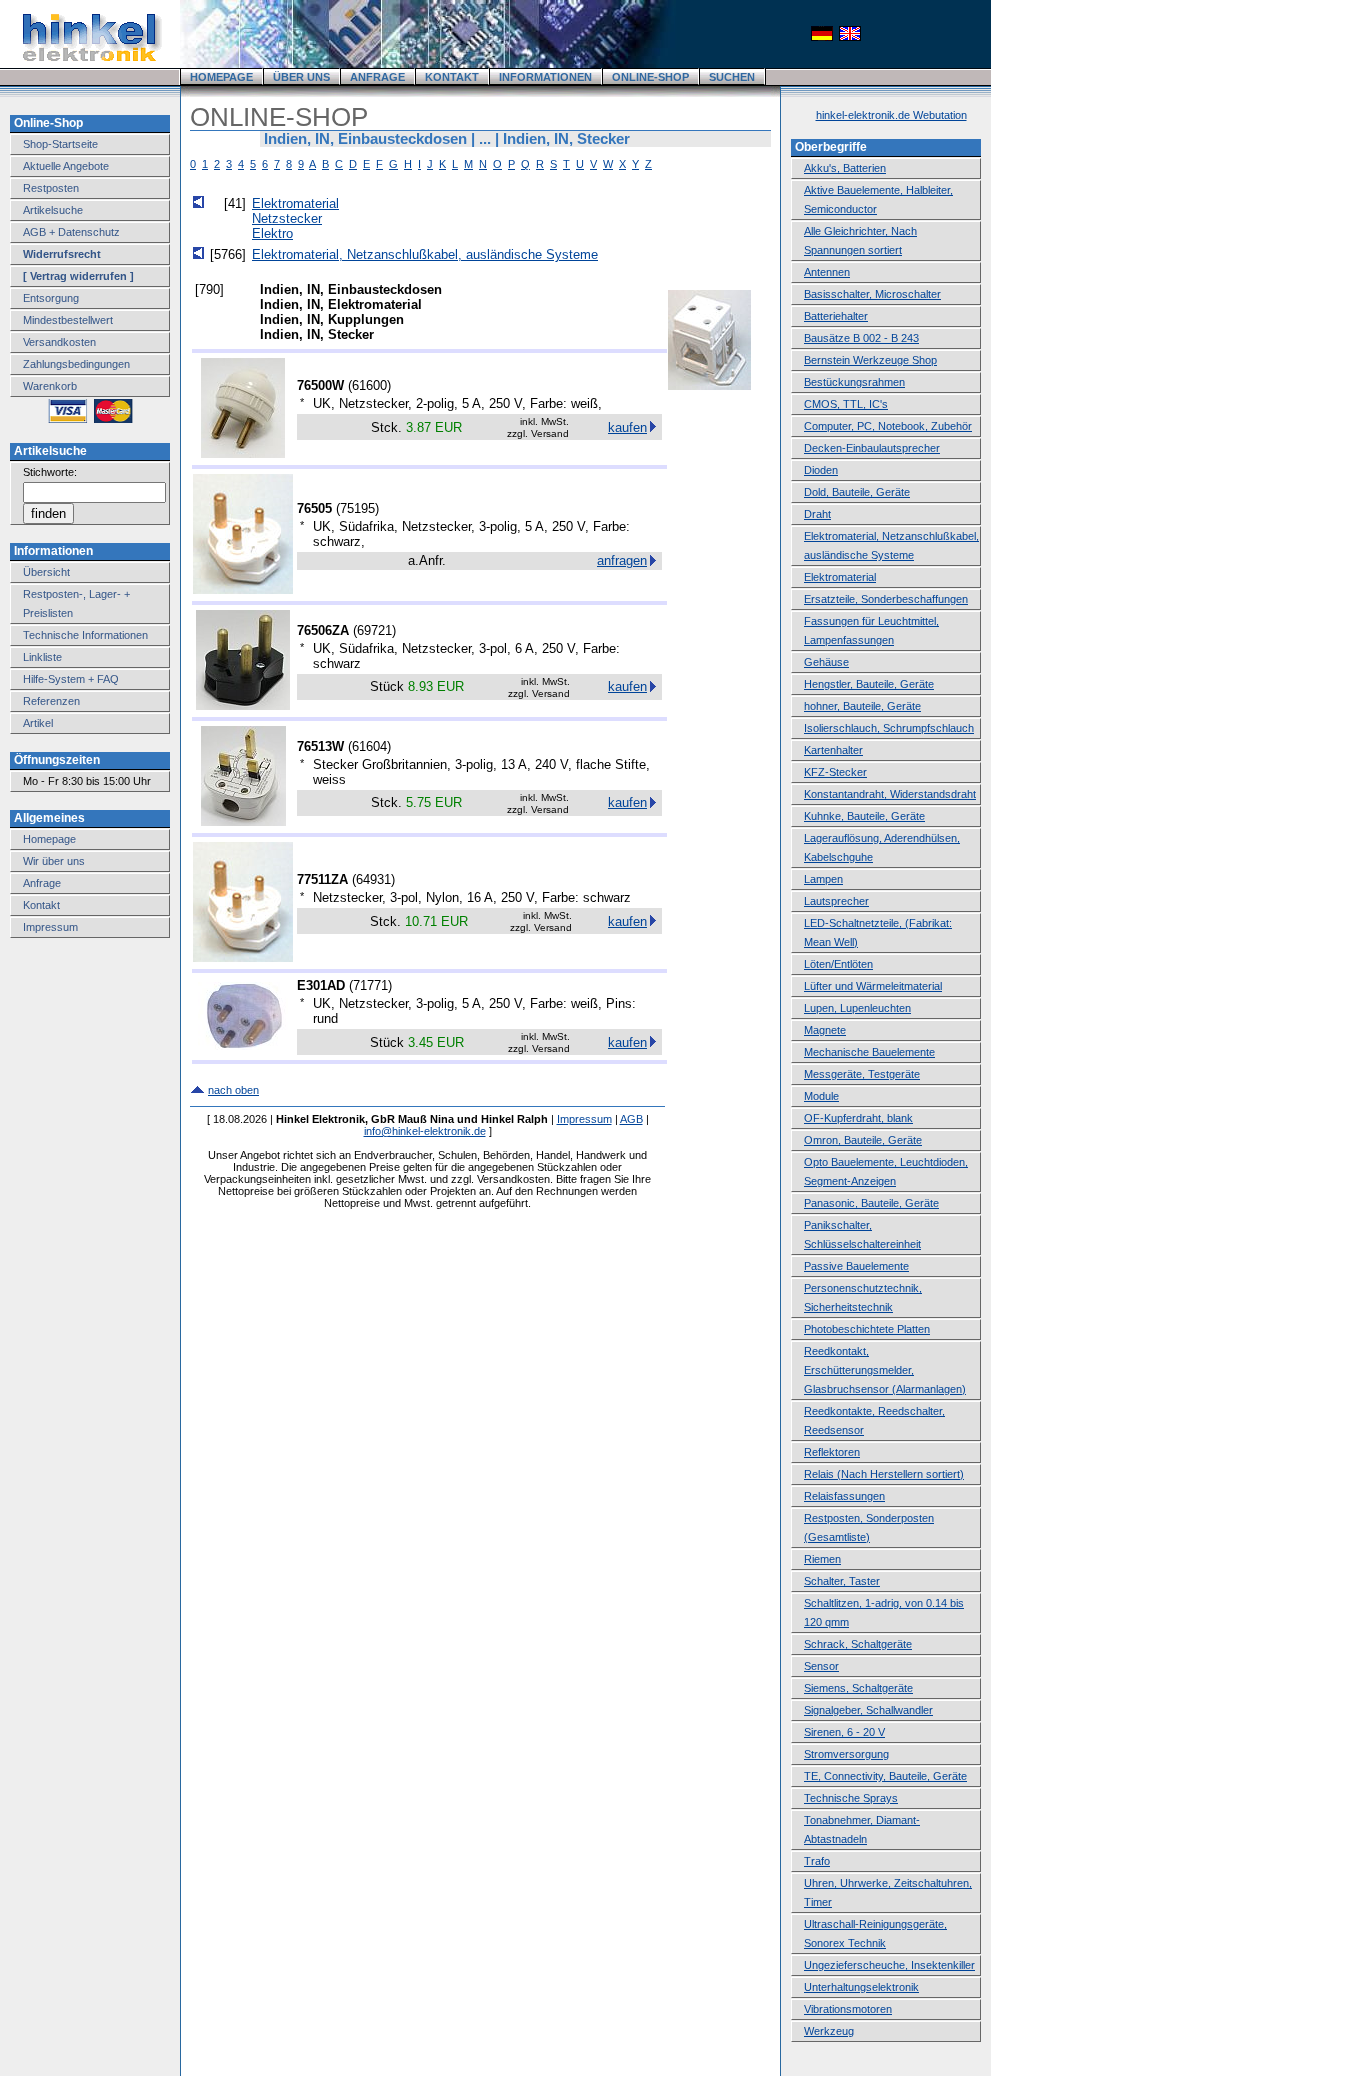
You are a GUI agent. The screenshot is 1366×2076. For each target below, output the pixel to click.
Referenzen (51, 701)
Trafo (817, 1861)
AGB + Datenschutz (71, 232)
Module (821, 1096)
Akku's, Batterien (845, 168)
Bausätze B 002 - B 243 (861, 338)
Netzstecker (287, 218)
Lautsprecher (836, 901)
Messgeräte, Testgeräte (862, 1074)
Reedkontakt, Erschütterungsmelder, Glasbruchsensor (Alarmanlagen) (885, 1370)
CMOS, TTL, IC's (846, 404)
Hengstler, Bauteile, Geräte (869, 684)
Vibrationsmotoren (848, 2009)
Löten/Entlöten (838, 964)
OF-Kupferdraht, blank (858, 1118)
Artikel (38, 723)
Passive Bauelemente (856, 1266)
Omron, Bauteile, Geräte (863, 1140)
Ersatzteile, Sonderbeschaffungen (886, 599)
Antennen (827, 272)
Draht (817, 514)
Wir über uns (54, 861)
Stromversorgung (846, 1754)
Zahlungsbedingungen (76, 364)
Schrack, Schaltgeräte (858, 1644)
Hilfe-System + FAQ (71, 679)
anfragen (622, 560)
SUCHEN (732, 77)
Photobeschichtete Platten (867, 1329)
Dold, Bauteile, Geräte (857, 492)
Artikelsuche (53, 210)
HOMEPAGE (221, 77)
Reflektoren (832, 1452)
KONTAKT (452, 77)
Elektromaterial (295, 203)
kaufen (627, 427)
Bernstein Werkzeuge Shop (870, 360)
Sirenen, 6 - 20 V (844, 1732)
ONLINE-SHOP (650, 77)
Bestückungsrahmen (854, 382)
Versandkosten (59, 342)
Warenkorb (50, 386)
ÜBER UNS (301, 77)
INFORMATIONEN (545, 77)
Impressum (50, 927)
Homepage (49, 839)
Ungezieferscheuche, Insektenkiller (889, 1965)
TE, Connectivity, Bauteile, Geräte (885, 1776)
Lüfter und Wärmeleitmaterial (873, 986)
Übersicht (46, 572)
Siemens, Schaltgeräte (858, 1688)
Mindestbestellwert (68, 320)
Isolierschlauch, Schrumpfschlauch (889, 728)
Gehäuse (826, 662)
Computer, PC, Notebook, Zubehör (888, 426)
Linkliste (42, 657)
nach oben (233, 1090)
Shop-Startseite (60, 144)
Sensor (821, 1666)
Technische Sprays (851, 1798)
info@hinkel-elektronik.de (425, 1131)
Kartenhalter (833, 750)
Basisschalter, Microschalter (872, 294)
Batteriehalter (836, 316)
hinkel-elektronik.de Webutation (891, 115)
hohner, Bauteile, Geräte (862, 706)
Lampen (823, 879)
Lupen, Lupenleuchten (857, 1008)
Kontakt (41, 905)
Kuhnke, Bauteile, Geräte (864, 816)
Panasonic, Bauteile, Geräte (871, 1203)
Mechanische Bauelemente (869, 1052)
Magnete (825, 1030)
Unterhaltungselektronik (861, 1987)
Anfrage (42, 883)
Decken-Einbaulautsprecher (872, 448)
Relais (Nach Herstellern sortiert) (884, 1474)
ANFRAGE (377, 77)
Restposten (51, 188)
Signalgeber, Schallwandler (868, 1710)
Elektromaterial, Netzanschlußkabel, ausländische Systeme (425, 254)
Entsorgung (51, 298)
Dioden (821, 470)
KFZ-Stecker (835, 772)
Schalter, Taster (842, 1581)
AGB (631, 1119)
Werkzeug (829, 2031)
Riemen (822, 1559)
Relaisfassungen (844, 1496)
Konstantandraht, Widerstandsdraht (890, 794)
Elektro (272, 233)
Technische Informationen (85, 635)
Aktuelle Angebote (66, 166)
